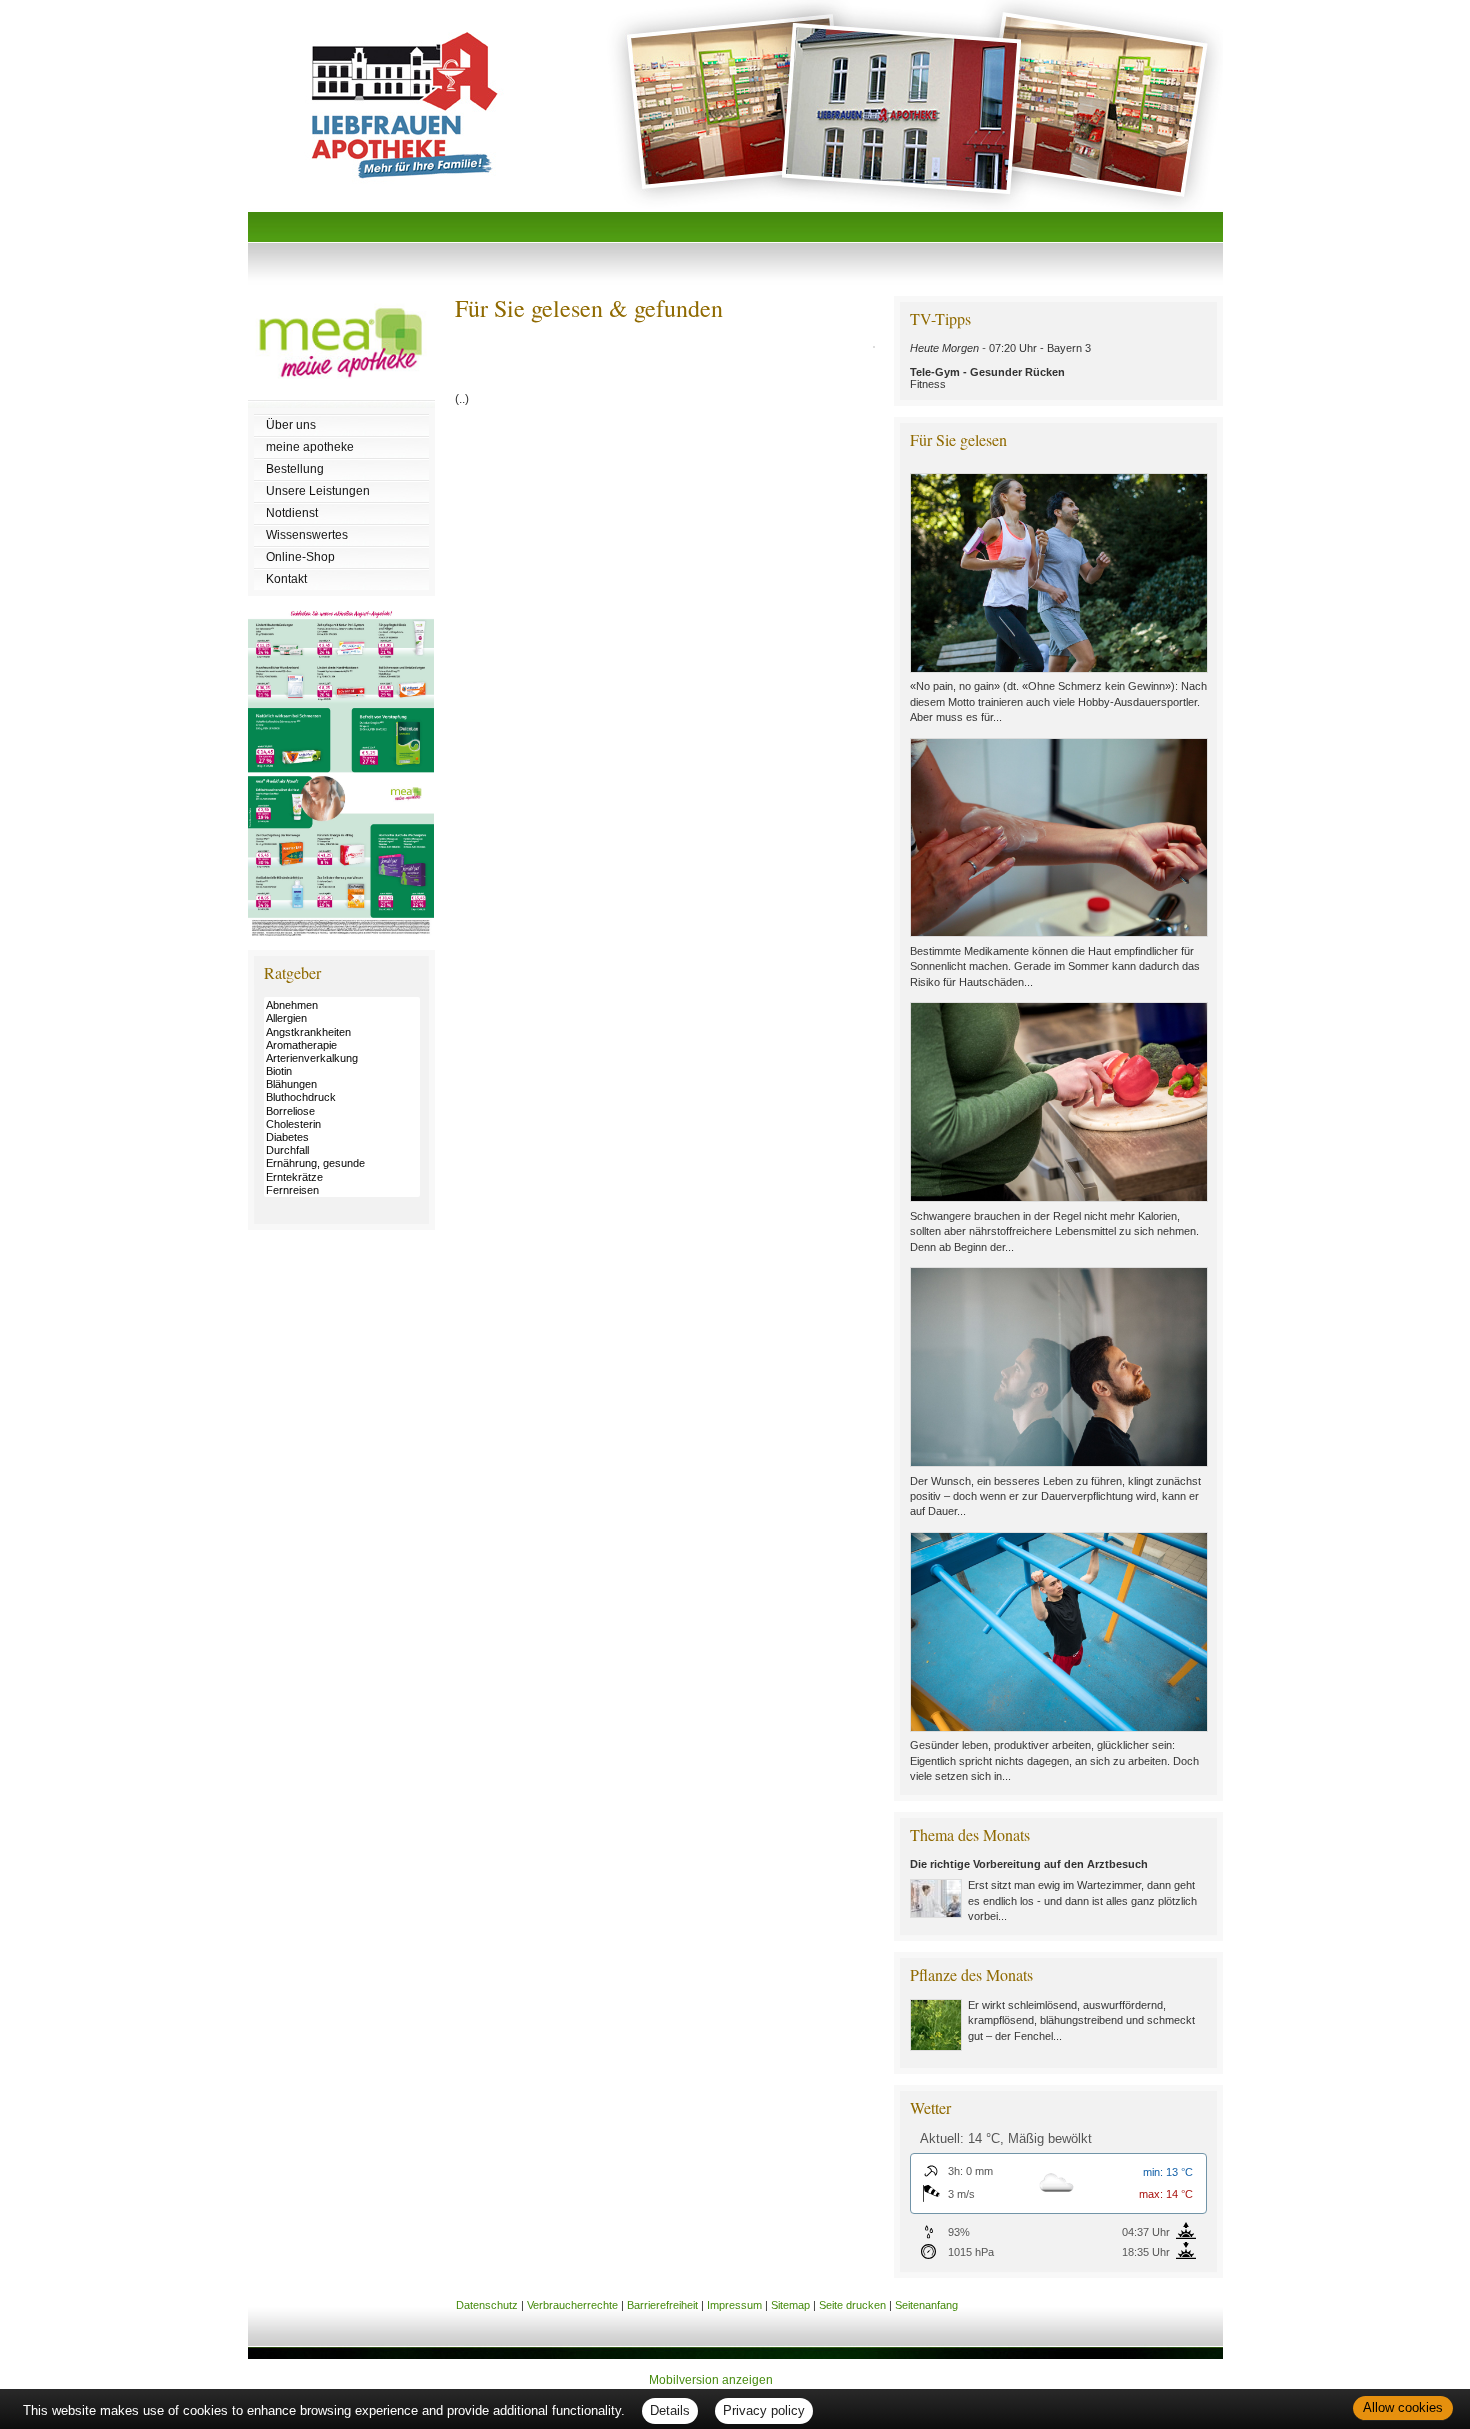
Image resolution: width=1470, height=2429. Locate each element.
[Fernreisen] (342, 1190)
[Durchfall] (342, 1150)
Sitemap (790, 2305)
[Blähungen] (342, 1084)
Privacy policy (764, 2410)
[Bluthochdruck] (342, 1097)
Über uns (291, 425)
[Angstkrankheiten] (342, 1032)
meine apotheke (310, 447)
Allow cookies (1403, 2407)
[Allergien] (342, 1018)
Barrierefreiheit (662, 2305)
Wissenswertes (307, 535)
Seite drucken (852, 2305)
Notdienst (292, 513)
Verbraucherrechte (572, 2305)
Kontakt (286, 579)
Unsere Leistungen (318, 491)
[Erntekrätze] (342, 1177)
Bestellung (295, 469)
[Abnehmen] (342, 1005)
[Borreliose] (342, 1111)
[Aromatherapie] (342, 1045)
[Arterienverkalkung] (342, 1058)
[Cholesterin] (342, 1124)
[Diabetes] (342, 1137)
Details (670, 2410)
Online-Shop (300, 557)
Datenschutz (487, 2305)
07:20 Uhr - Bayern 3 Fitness (1000, 366)
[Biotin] (342, 1071)
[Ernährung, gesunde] (342, 1163)
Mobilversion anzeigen (711, 2380)
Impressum (734, 2305)
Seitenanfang (926, 2305)
